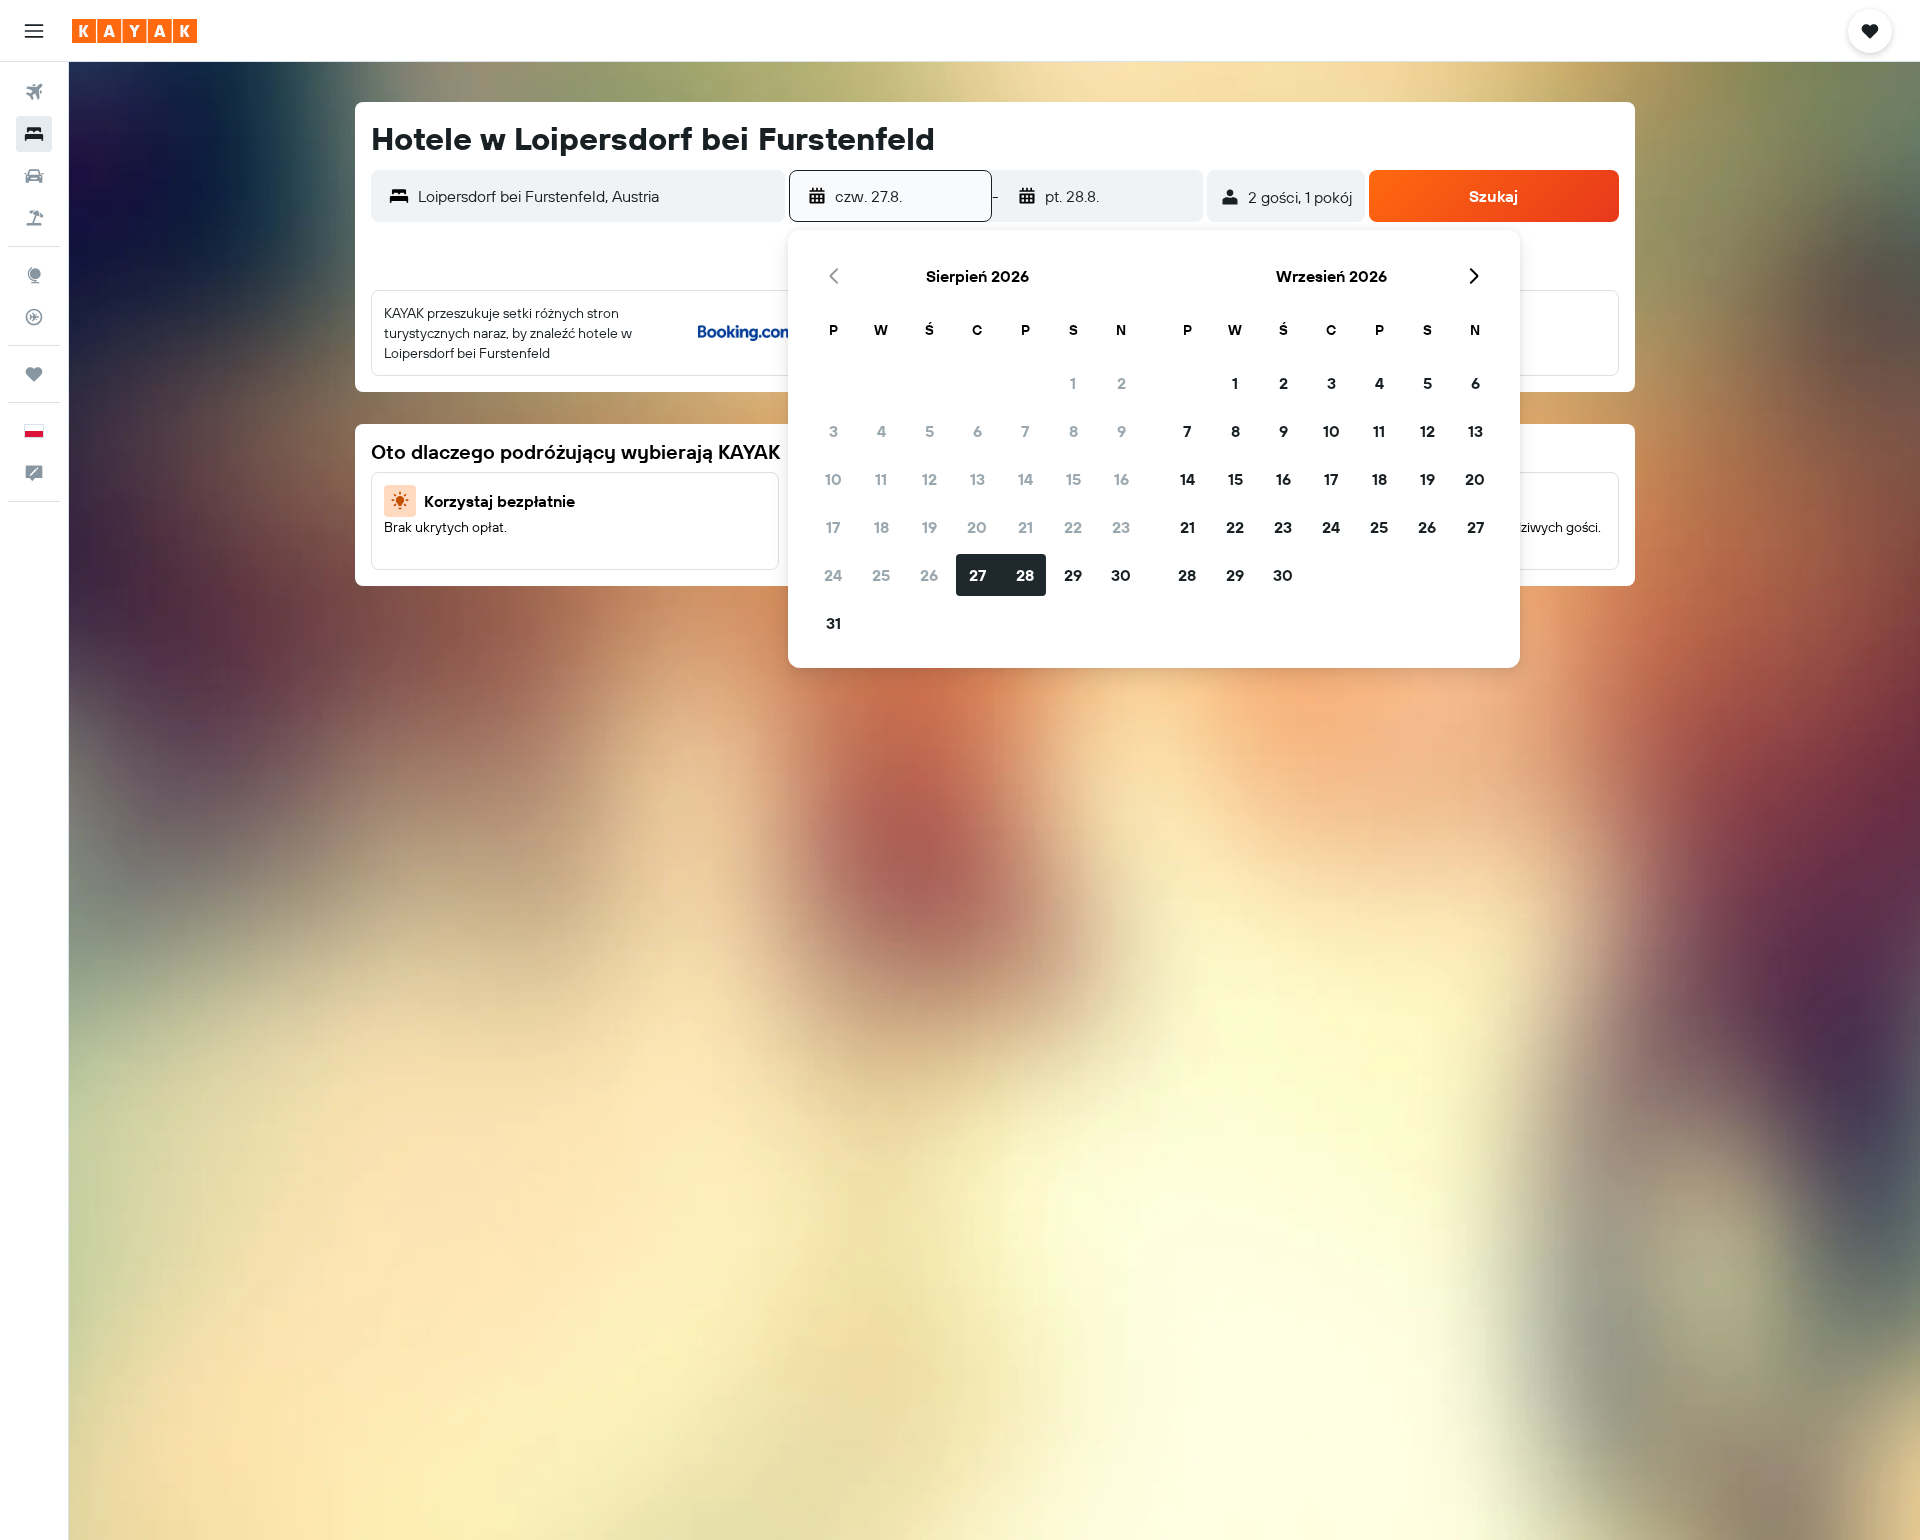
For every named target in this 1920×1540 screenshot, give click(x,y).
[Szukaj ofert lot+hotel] (34, 218)
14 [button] (1025, 479)
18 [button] (881, 527)
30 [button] (1121, 575)
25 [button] (881, 575)
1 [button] (1073, 383)
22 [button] (1073, 527)
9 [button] (1121, 431)
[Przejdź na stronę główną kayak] (134, 31)
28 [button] (1025, 575)
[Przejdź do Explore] (34, 275)
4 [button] (881, 431)
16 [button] (1121, 479)
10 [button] (833, 479)
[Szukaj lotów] (34, 92)
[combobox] (596, 196)
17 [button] (833, 527)
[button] (34, 31)
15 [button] (1073, 479)
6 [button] (977, 431)
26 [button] (929, 575)
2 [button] (1121, 383)
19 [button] (929, 527)
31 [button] (833, 623)
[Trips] (34, 374)
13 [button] (977, 479)
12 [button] (929, 479)
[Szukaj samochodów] (34, 176)
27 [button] (977, 575)
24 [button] (833, 575)
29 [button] (1073, 575)
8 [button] (1073, 431)
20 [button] (977, 527)
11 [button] (881, 479)
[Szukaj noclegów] (34, 134)
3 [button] (833, 431)
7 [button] (1025, 431)
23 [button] (1121, 527)
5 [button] (929, 431)
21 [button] (1025, 527)
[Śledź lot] (34, 317)
